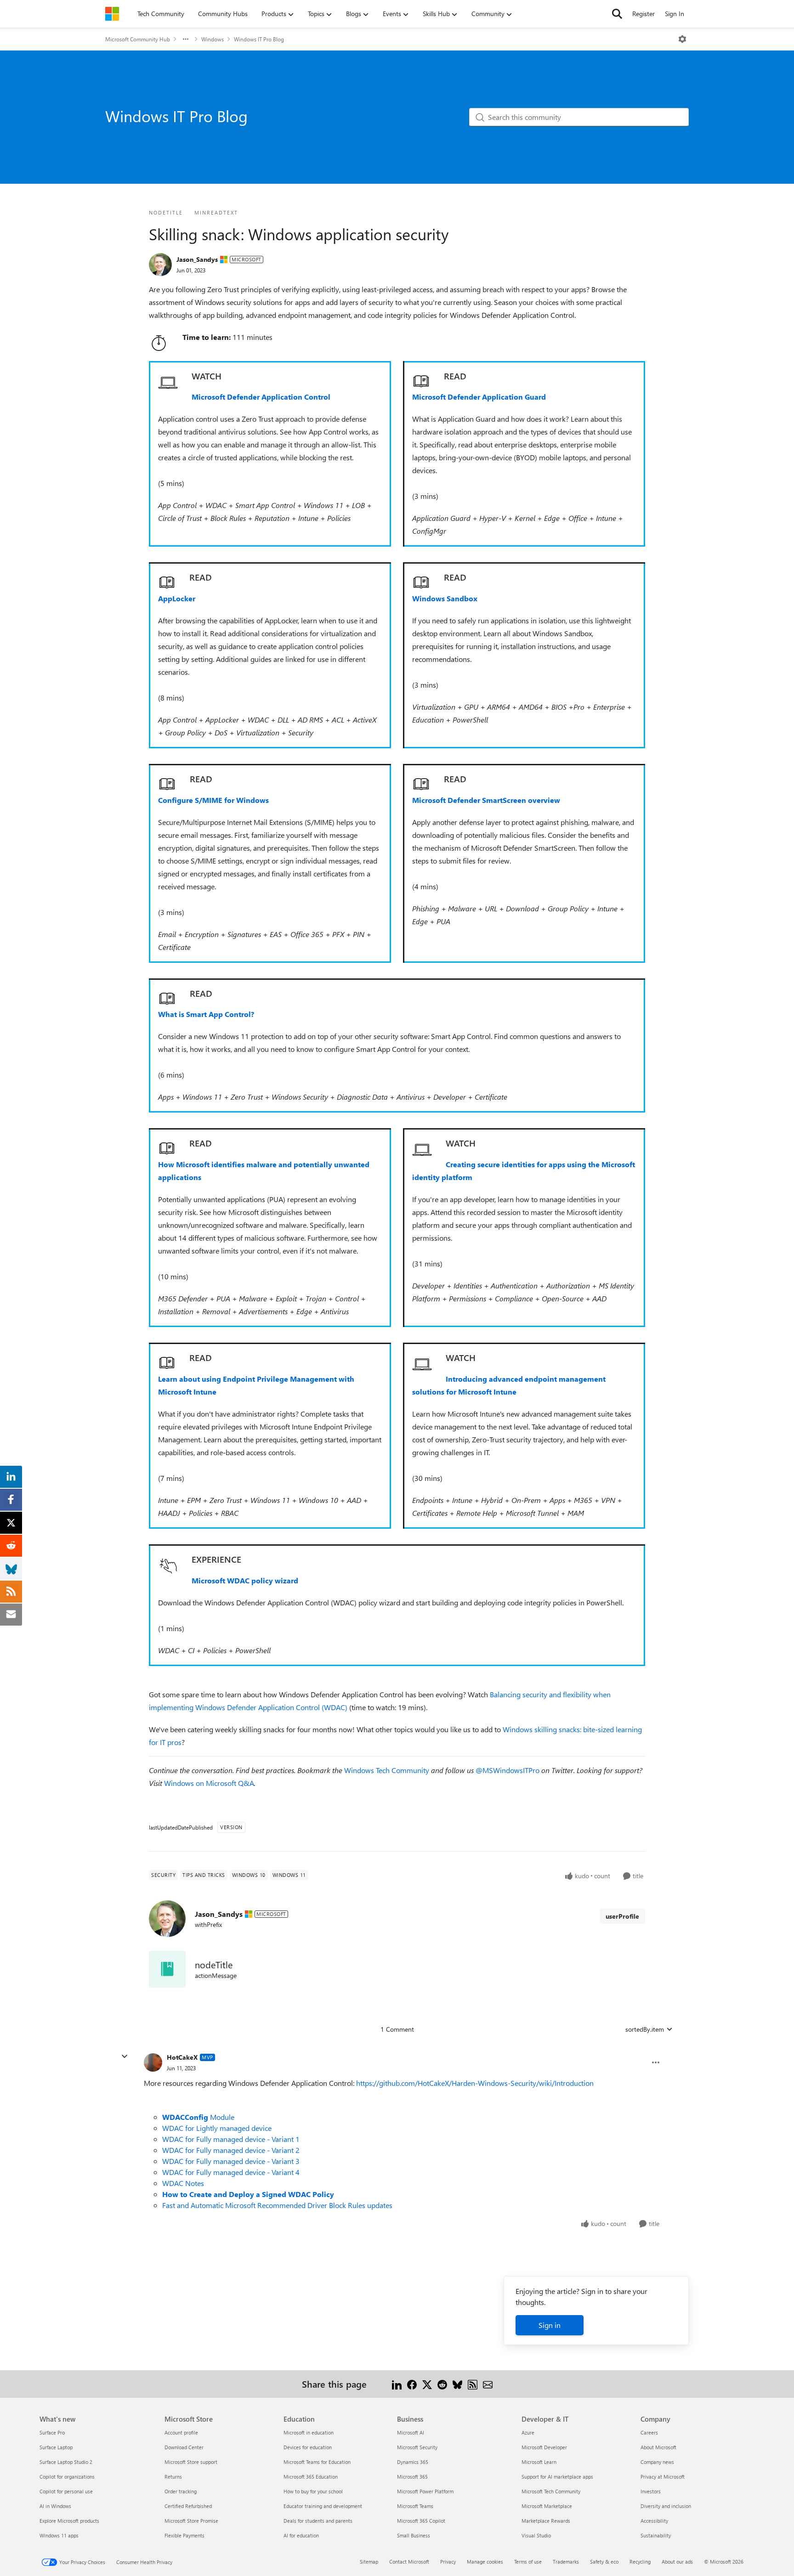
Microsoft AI (411, 2432)
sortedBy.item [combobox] (645, 2029)
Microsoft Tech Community (551, 2491)
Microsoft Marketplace (547, 2506)
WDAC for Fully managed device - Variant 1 (231, 2139)
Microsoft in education (309, 2432)
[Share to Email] (488, 2384)
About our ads (677, 2562)
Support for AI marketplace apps (557, 2477)
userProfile (622, 1916)
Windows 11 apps (59, 2535)
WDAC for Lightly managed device (217, 2128)
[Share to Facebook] (412, 2384)
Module (198, 2117)
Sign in (550, 2325)
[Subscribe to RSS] (473, 2384)
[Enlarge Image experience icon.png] (168, 1566)
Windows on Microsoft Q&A (209, 1783)
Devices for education (308, 2447)
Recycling (640, 2562)
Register (644, 14)
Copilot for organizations (67, 2477)
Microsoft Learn (539, 2462)
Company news (657, 2462)
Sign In (675, 14)
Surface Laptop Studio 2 (66, 2462)
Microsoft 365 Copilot (421, 2521)
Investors (651, 2491)
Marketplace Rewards (546, 2521)
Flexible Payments (184, 2535)
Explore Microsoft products (69, 2521)
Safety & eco (604, 2562)
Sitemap (369, 2562)
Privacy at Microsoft (663, 2477)
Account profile (181, 2432)
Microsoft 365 (412, 2477)
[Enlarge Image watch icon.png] (168, 383)
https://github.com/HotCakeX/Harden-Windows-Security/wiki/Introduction (475, 2083)
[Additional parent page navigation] (186, 39)
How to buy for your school (313, 2491)
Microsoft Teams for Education (317, 2462)
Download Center (184, 2447)
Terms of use (528, 2562)
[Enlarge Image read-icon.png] (167, 583)
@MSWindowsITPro (508, 1770)
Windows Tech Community (388, 1770)
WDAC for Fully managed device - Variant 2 (231, 2150)
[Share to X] (427, 2384)
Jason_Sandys (197, 259)
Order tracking (181, 2491)
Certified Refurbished (188, 2506)
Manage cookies (485, 2562)
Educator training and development (323, 2506)
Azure (528, 2432)
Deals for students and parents (318, 2521)
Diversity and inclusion (666, 2506)
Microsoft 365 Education (311, 2477)
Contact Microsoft (409, 2562)
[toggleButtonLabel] (682, 39)
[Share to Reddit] (442, 2384)
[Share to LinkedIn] (397, 2384)
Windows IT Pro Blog (259, 39)
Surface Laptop (56, 2447)
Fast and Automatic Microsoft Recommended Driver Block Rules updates (277, 2205)
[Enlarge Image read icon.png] (421, 381)
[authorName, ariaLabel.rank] (160, 265)
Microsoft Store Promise (191, 2521)
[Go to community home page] (112, 14)
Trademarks (566, 2562)
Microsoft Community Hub (138, 39)
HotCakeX (182, 2057)
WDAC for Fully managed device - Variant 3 (231, 2161)
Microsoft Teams (415, 2506)
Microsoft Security (417, 2447)
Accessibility (654, 2521)
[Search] (617, 14)
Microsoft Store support (191, 2462)
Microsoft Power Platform (425, 2491)
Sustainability (656, 2535)
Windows (213, 39)
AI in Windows (55, 2506)
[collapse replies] (125, 2056)
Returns (173, 2477)
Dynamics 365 (413, 2462)
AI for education (301, 2535)
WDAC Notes (183, 2183)
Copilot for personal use (66, 2491)
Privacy (448, 2562)
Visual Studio (536, 2535)
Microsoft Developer (544, 2447)
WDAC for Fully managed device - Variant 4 (231, 2172)
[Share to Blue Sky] (457, 2384)
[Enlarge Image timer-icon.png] (159, 343)
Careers (649, 2432)
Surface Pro (52, 2432)
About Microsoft (658, 2447)
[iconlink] (167, 1969)
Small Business (414, 2535)
